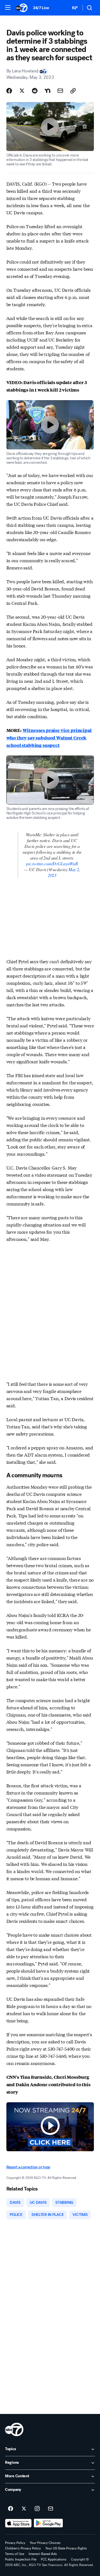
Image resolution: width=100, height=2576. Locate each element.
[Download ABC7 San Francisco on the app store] (18, 2523)
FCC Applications (54, 2559)
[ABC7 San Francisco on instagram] (37, 2509)
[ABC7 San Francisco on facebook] (11, 2509)
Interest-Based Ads (43, 2554)
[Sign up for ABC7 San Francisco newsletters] (51, 2509)
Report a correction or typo (28, 2167)
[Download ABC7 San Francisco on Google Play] (48, 2523)
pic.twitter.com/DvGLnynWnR (52, 864)
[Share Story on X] (22, 91)
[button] (8, 7)
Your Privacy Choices (45, 2543)
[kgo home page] (14, 2429)
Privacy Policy (15, 2543)
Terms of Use (15, 2554)
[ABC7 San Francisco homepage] (22, 8)
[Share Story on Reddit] (35, 91)
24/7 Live (41, 8)
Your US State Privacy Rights (66, 2548)
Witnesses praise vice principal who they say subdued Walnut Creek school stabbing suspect (49, 738)
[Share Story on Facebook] (9, 91)
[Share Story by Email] (60, 91)
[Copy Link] (73, 91)
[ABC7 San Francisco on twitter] (24, 2509)
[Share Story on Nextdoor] (47, 91)
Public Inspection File (21, 2559)
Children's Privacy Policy (23, 2548)
